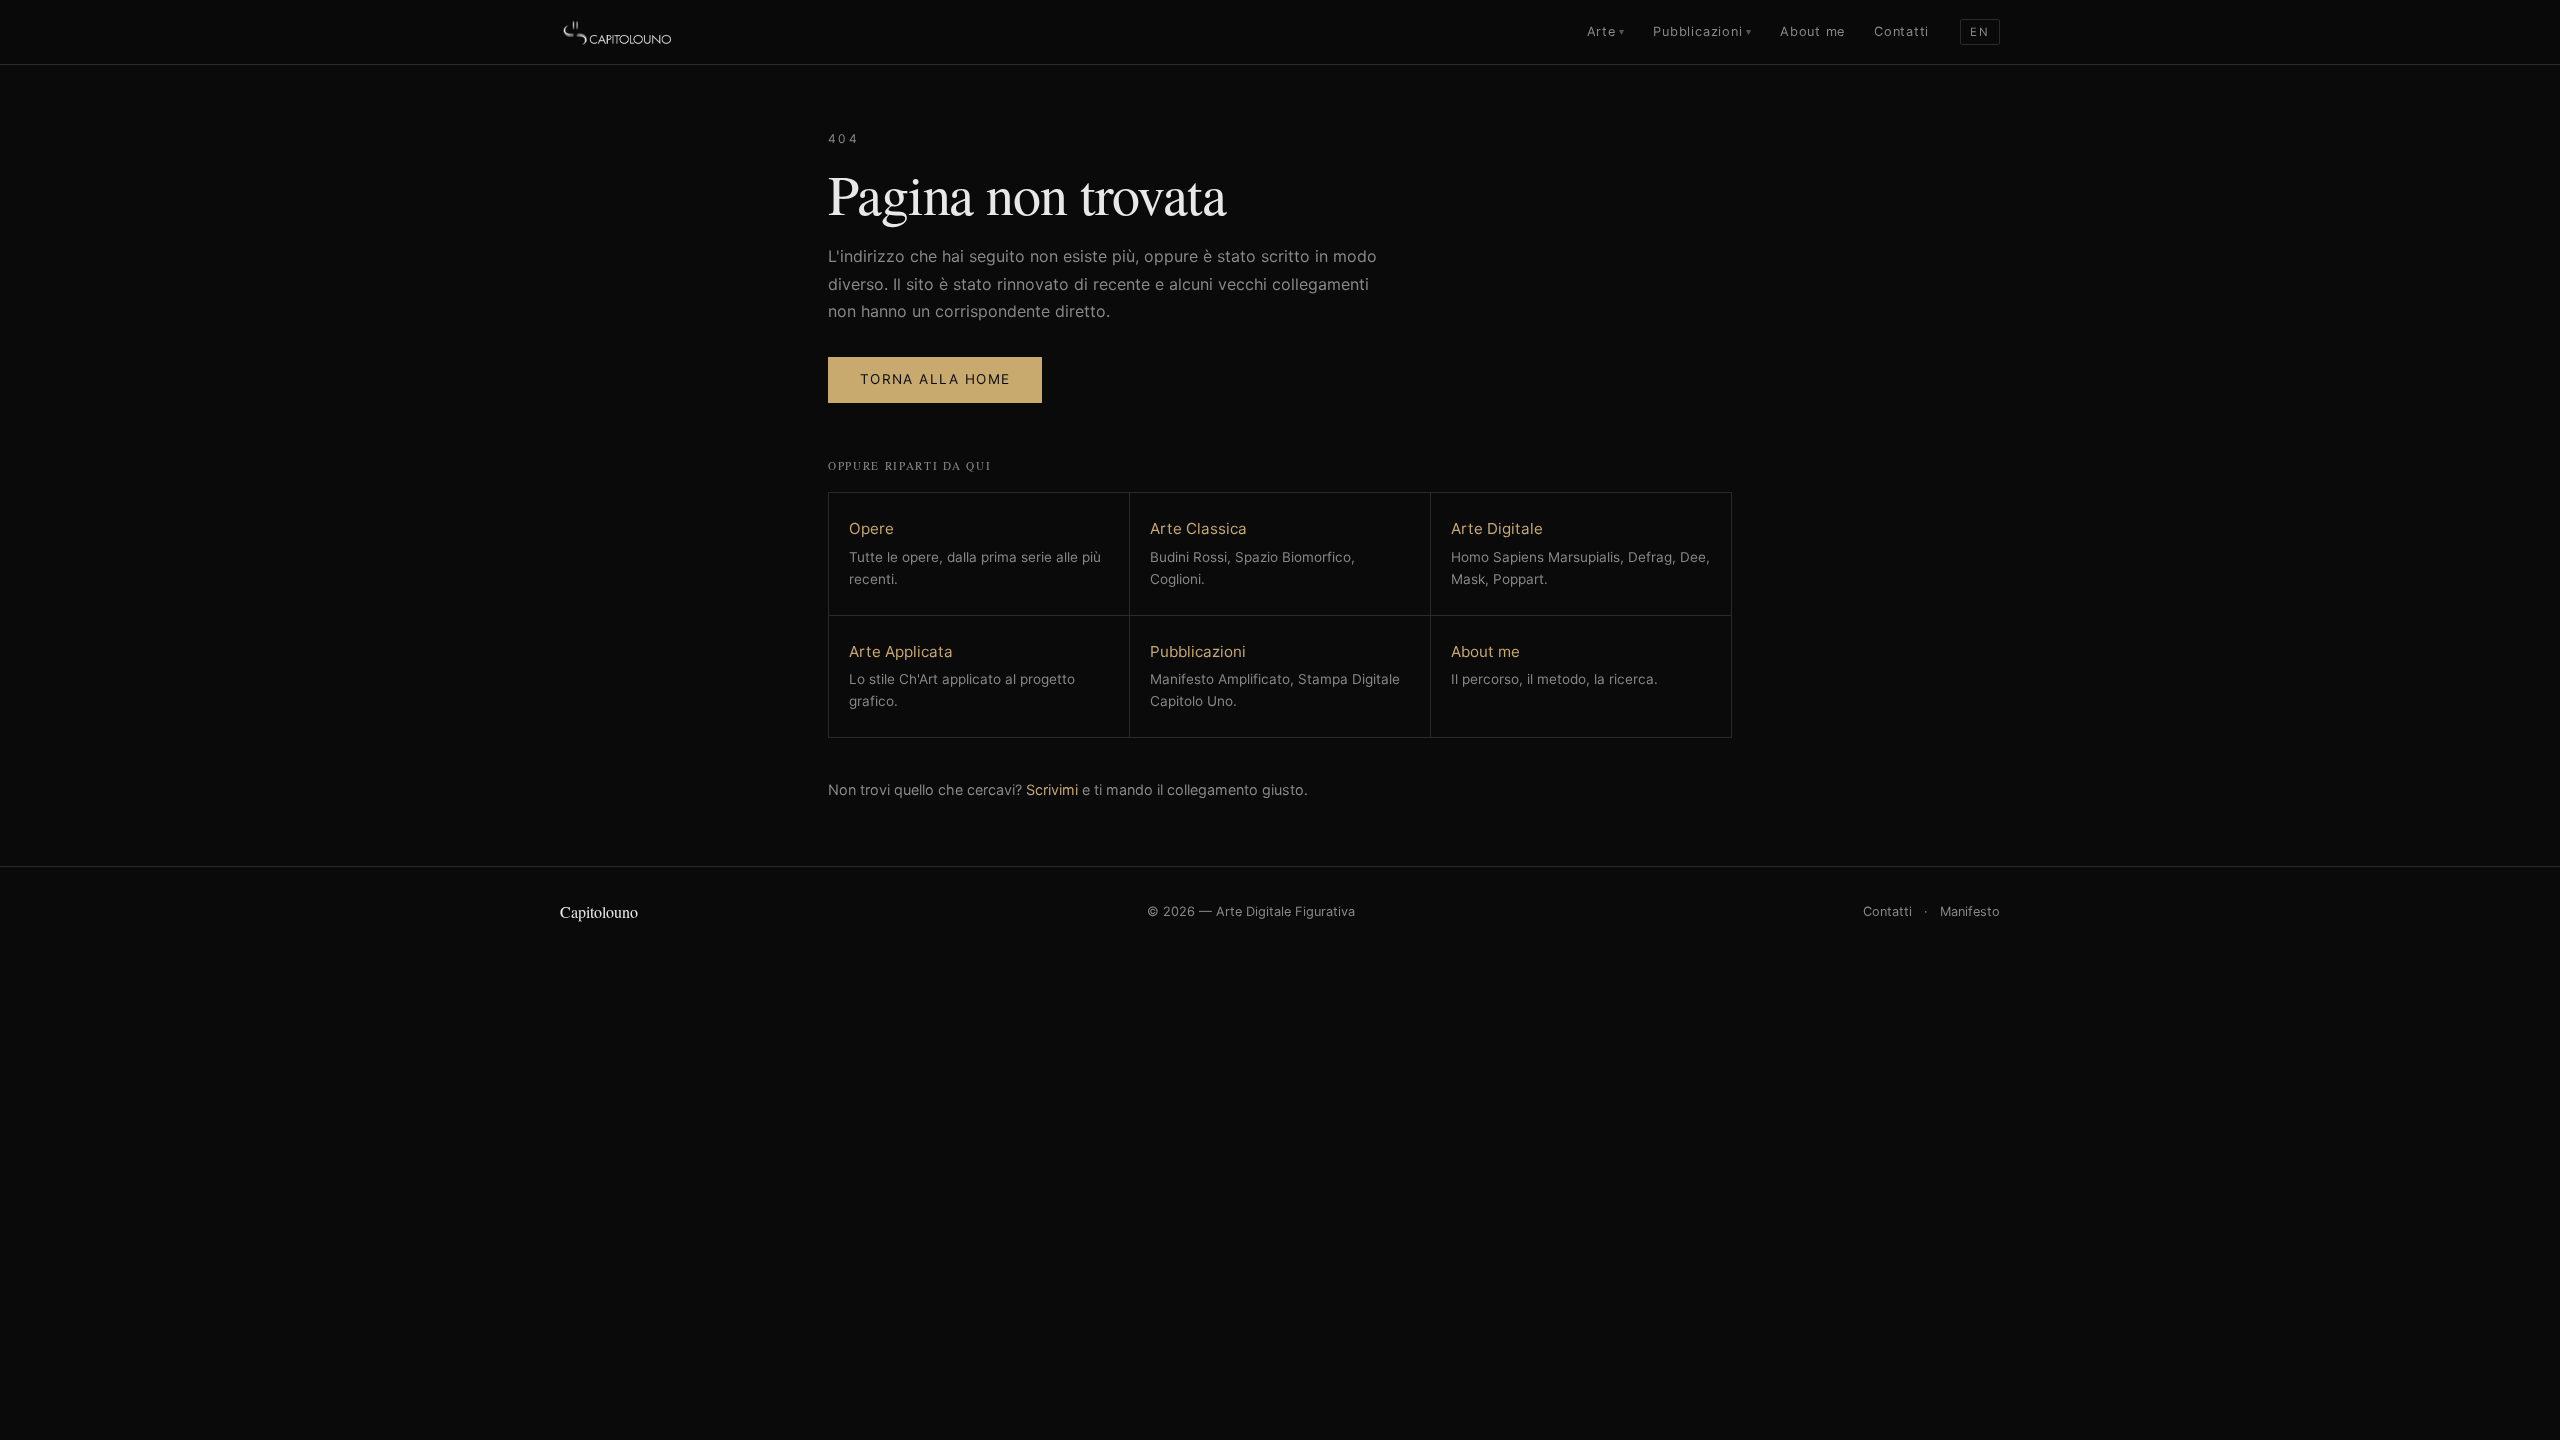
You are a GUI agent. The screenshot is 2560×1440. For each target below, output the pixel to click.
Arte (1606, 31)
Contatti (1901, 31)
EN (1979, 32)
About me (1812, 31)
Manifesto (1970, 911)
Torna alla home (935, 379)
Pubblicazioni (1702, 31)
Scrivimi (1052, 789)
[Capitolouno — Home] (618, 32)
